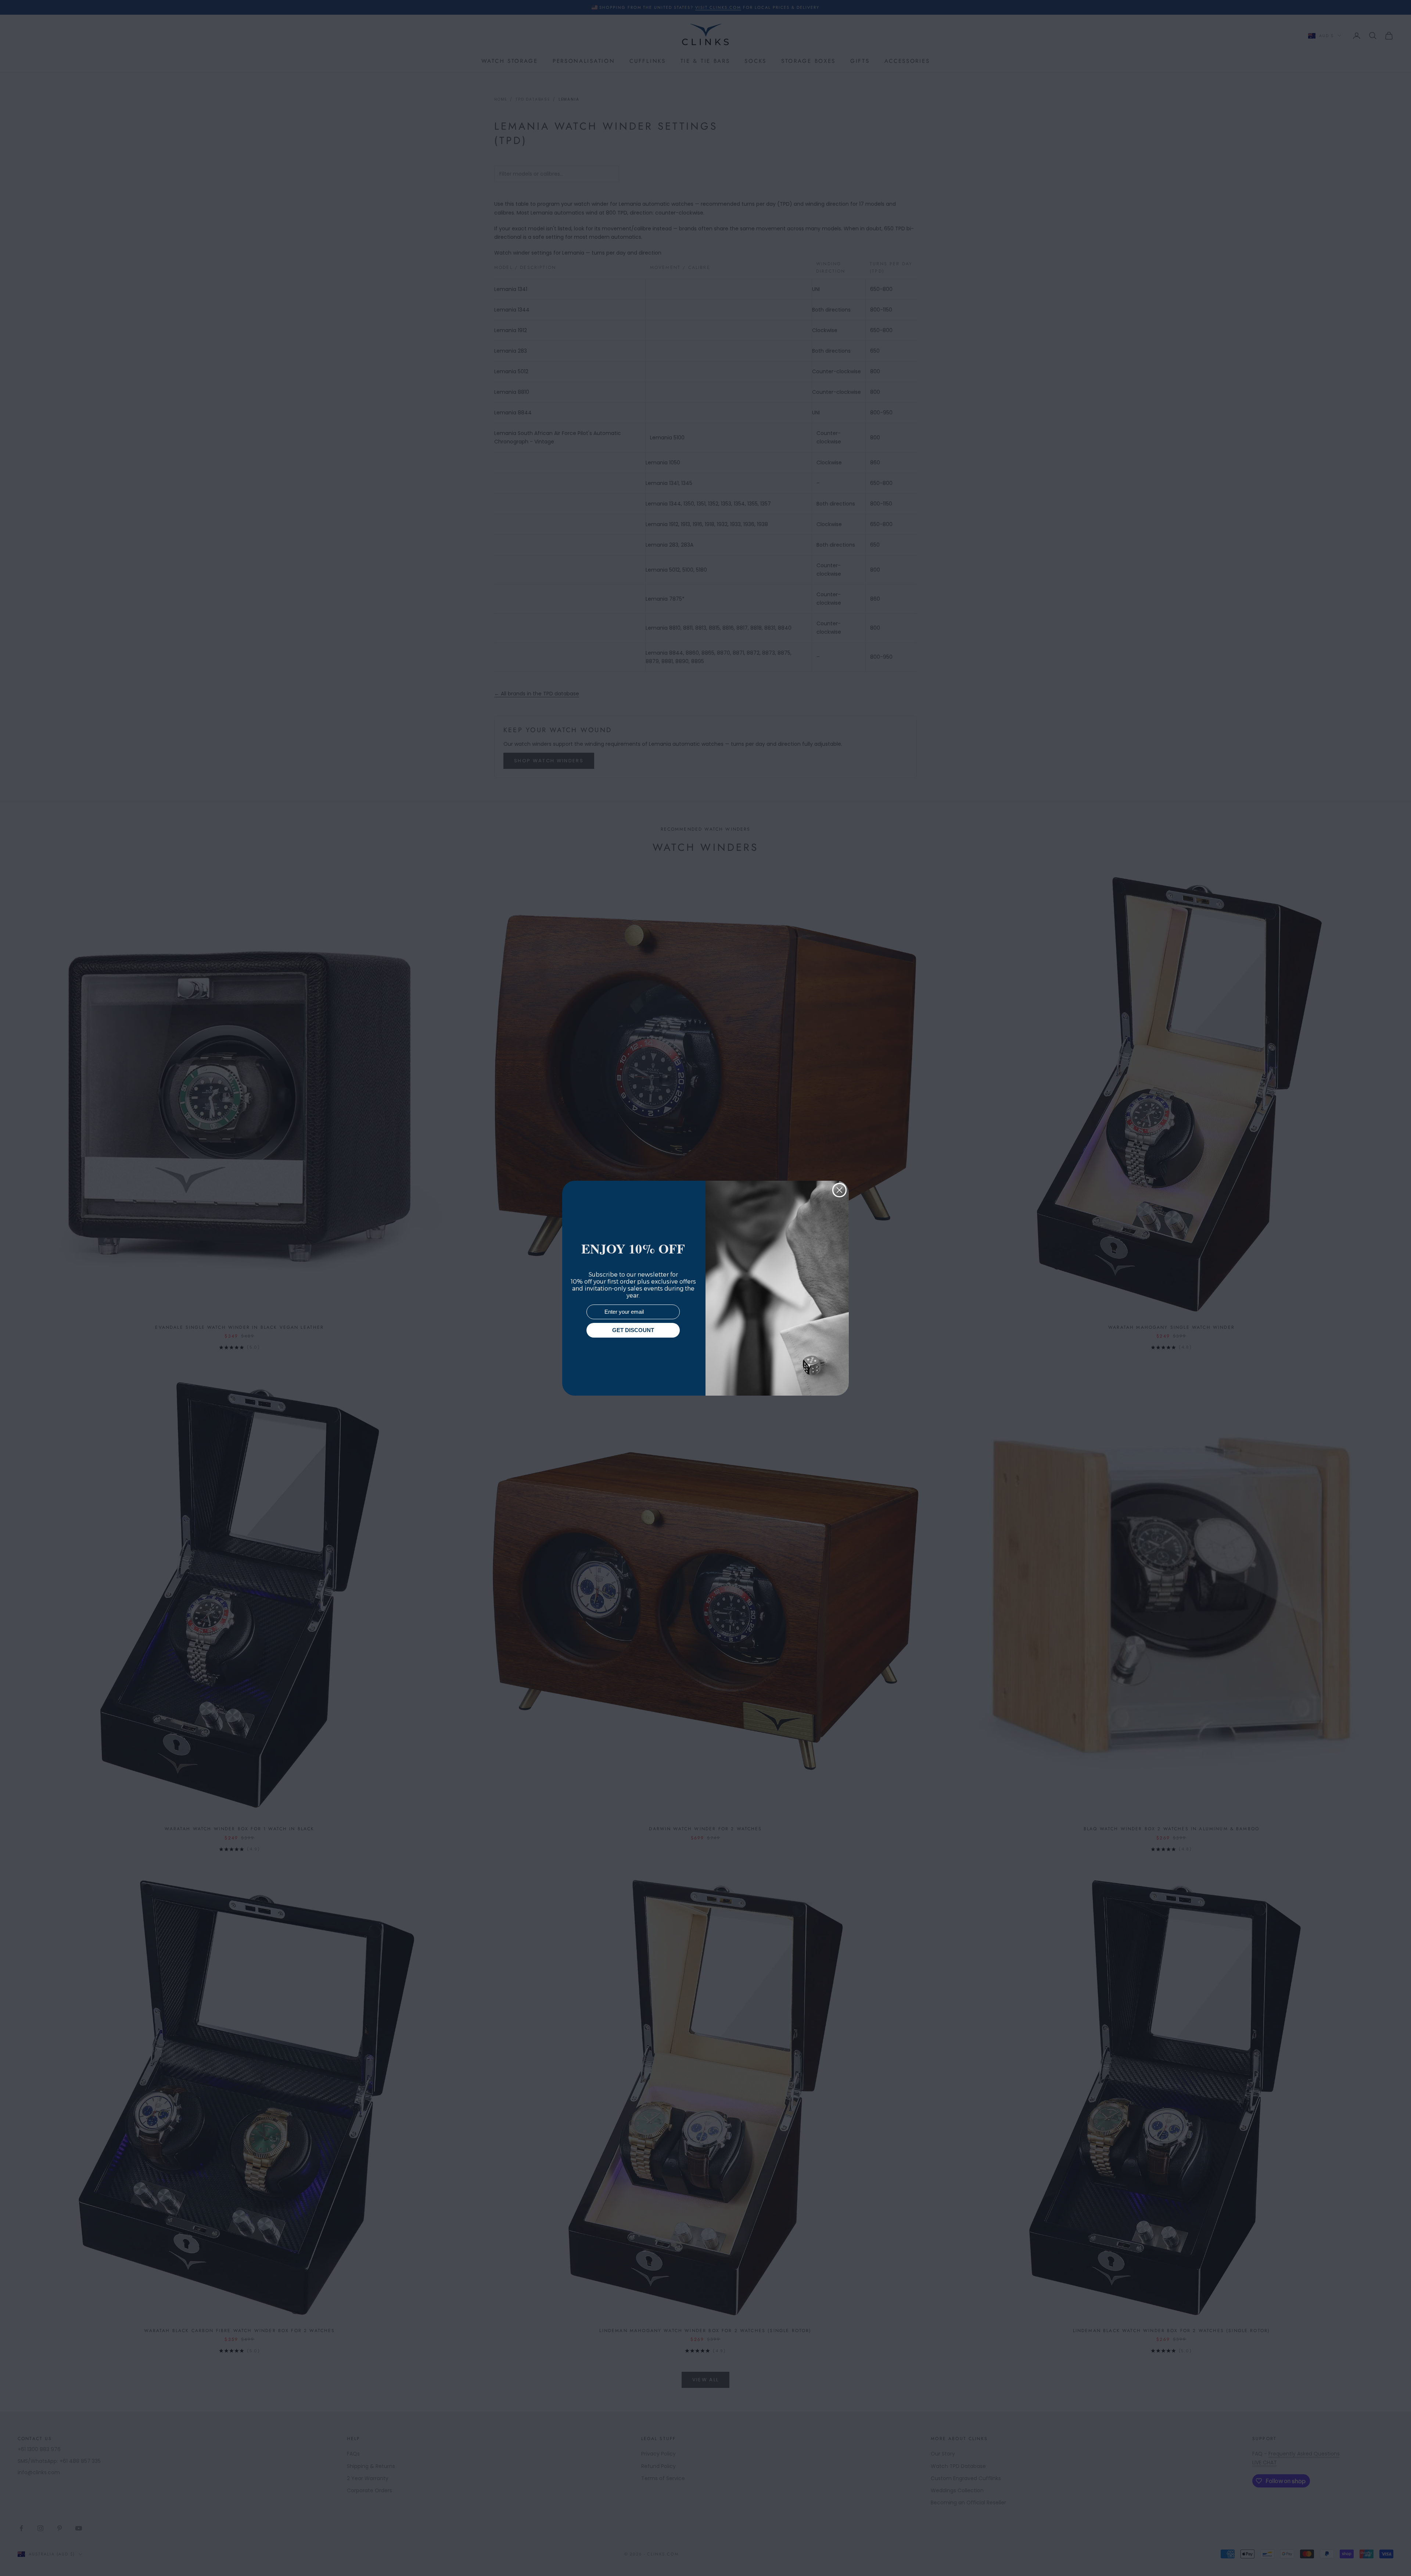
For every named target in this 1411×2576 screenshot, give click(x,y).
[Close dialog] (839, 1190)
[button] (1392, 2557)
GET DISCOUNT (633, 1330)
